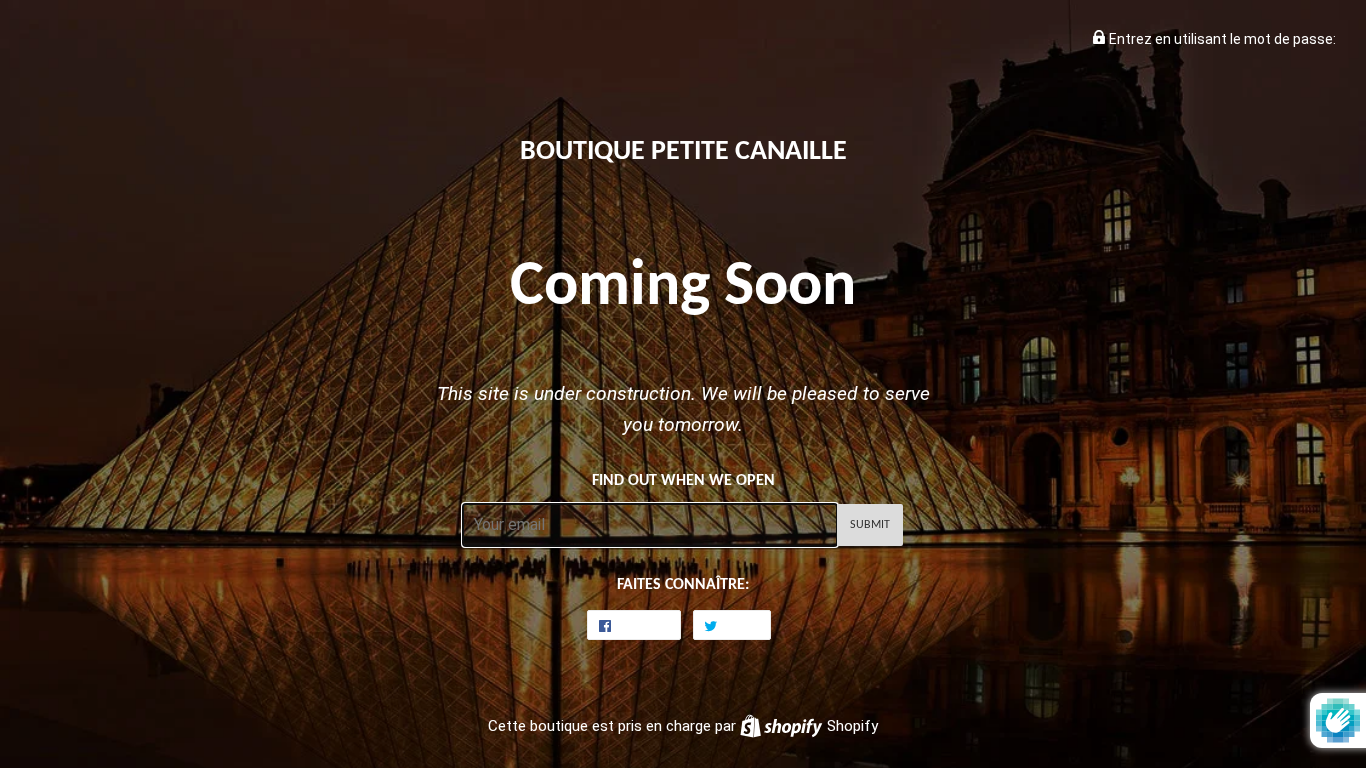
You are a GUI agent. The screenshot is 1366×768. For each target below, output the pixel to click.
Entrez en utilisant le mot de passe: (1221, 39)
